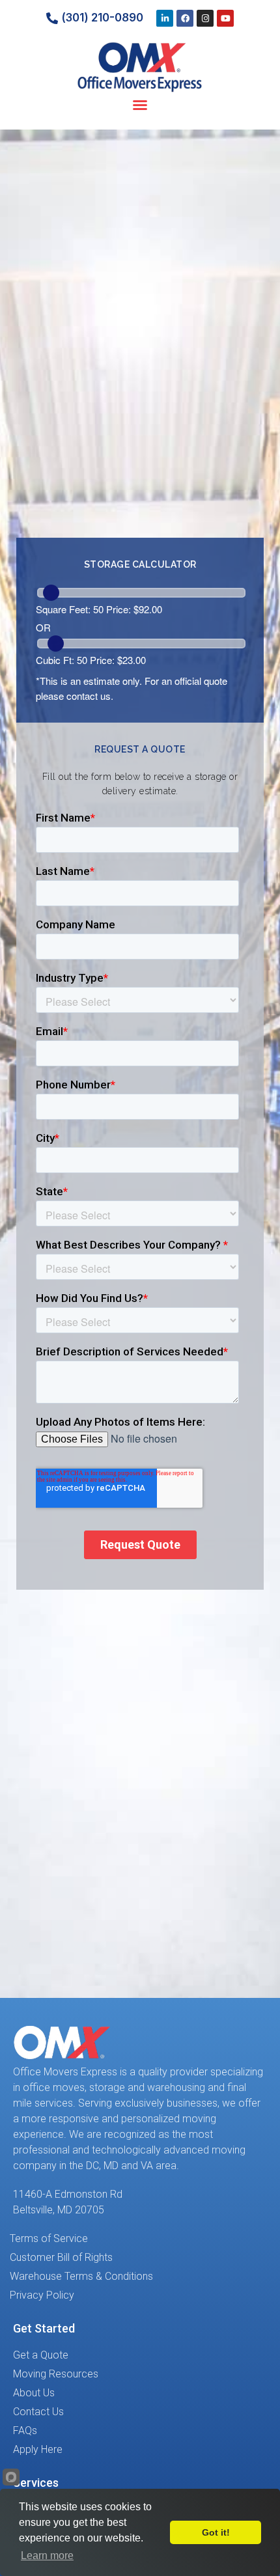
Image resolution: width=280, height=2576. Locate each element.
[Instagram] (205, 18)
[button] (140, 105)
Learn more (47, 2555)
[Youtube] (225, 18)
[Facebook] (185, 18)
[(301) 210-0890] (52, 18)
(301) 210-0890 (102, 18)
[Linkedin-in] (165, 18)
